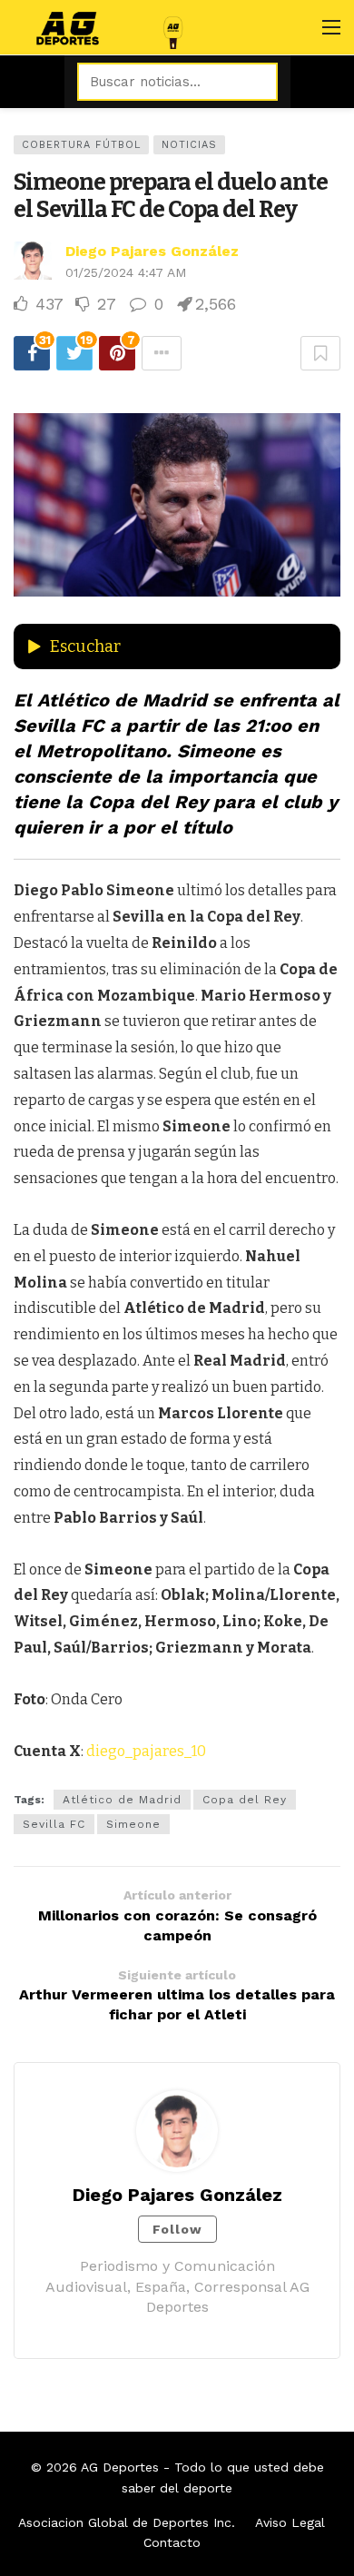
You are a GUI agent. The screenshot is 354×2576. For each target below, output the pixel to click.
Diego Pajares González (152, 251)
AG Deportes (120, 2467)
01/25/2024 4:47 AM (126, 272)
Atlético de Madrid (122, 1800)
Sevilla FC (54, 1824)
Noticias (189, 145)
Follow (177, 2229)
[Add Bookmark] (320, 353)
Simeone (133, 1824)
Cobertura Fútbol (81, 145)
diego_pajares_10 (146, 1751)
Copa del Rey (245, 1800)
